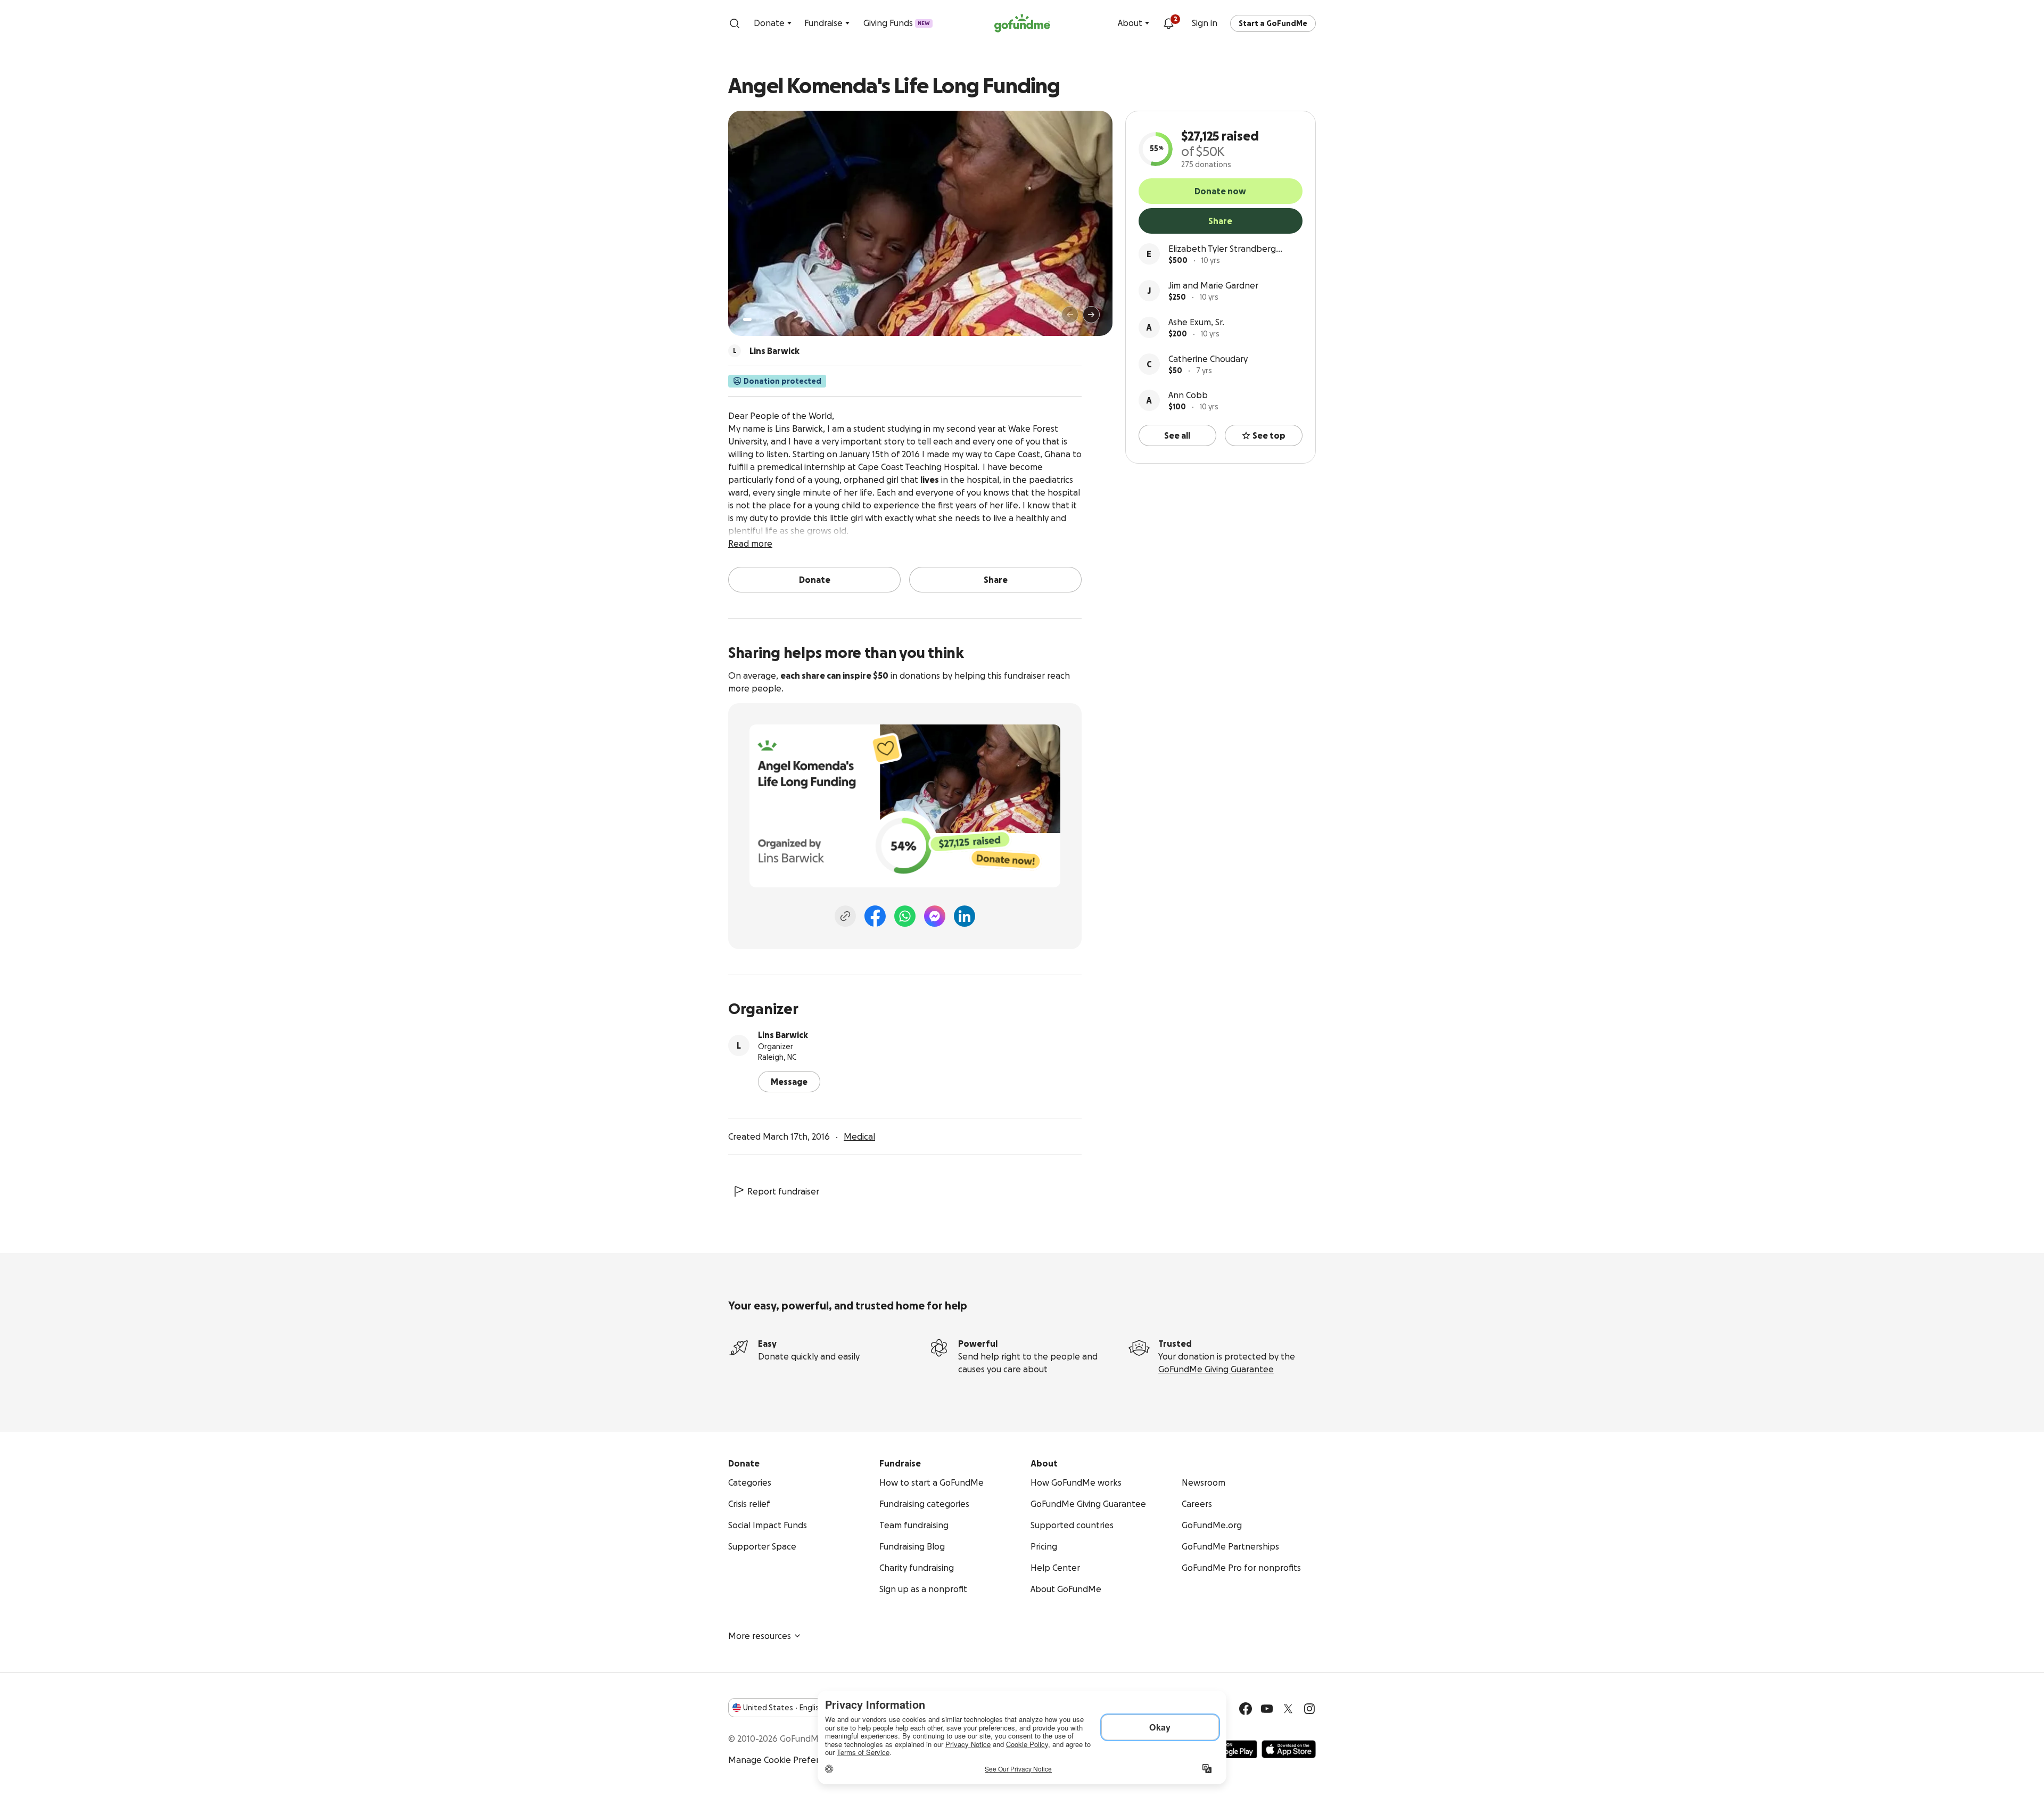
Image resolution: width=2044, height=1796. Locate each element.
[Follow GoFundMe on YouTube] (1267, 1709)
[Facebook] (875, 916)
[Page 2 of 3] (757, 319)
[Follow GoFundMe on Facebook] (1246, 1709)
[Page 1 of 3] (747, 319)
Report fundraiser (783, 1191)
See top (1269, 435)
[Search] (735, 23)
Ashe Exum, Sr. (1196, 322)
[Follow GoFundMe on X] (1288, 1709)
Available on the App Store (1289, 1749)
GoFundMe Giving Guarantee (1216, 1369)
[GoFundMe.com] (1022, 23)
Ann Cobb (1188, 395)
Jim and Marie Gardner (1213, 285)
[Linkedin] (965, 916)
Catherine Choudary (1208, 359)
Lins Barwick (783, 1035)
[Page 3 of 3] (765, 319)
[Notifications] (1168, 23)
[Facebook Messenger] (935, 916)
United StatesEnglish (783, 1708)
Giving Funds (897, 23)
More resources (760, 1636)
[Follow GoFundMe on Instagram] (1309, 1709)
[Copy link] (845, 916)
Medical (859, 1136)
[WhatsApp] (905, 916)
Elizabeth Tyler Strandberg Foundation (1222, 249)
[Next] (1091, 315)
